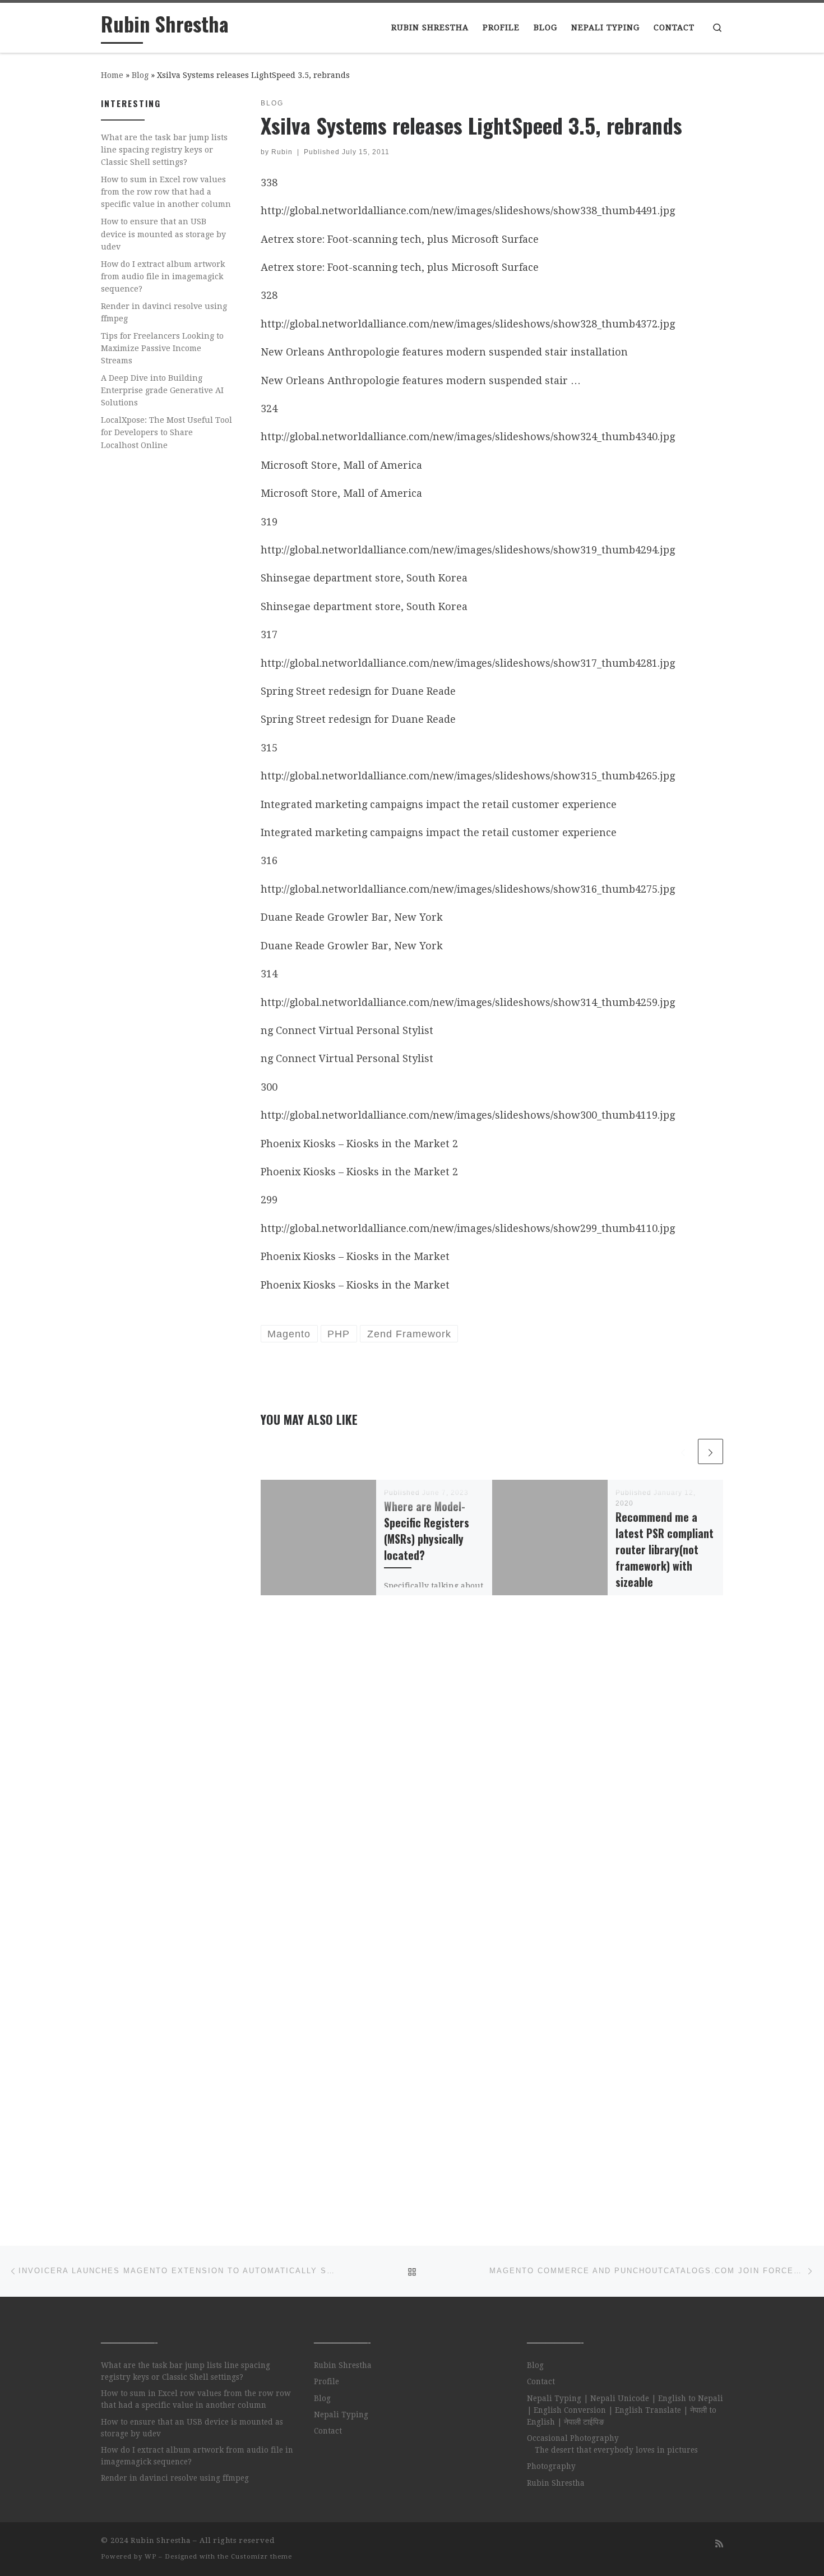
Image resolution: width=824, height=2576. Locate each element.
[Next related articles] (710, 1451)
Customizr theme (261, 2557)
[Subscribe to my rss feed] (719, 2544)
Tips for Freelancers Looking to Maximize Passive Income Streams (162, 348)
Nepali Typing (341, 2415)
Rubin (282, 152)
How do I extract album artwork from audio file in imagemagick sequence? (163, 276)
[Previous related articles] (683, 1451)
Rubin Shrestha (343, 2365)
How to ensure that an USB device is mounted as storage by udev (163, 234)
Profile (327, 2381)
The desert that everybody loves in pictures (616, 2450)
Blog (140, 75)
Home (112, 75)
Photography (551, 2466)
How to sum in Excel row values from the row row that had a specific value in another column (166, 192)
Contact (328, 2431)
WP (151, 2557)
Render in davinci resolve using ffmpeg (164, 312)
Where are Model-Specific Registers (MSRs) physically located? (427, 1531)
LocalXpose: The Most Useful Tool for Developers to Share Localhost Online (166, 432)
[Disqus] (492, 1768)
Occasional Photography (573, 2438)
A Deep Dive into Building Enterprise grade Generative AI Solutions (162, 390)
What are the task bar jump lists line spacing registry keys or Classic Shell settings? (164, 150)
